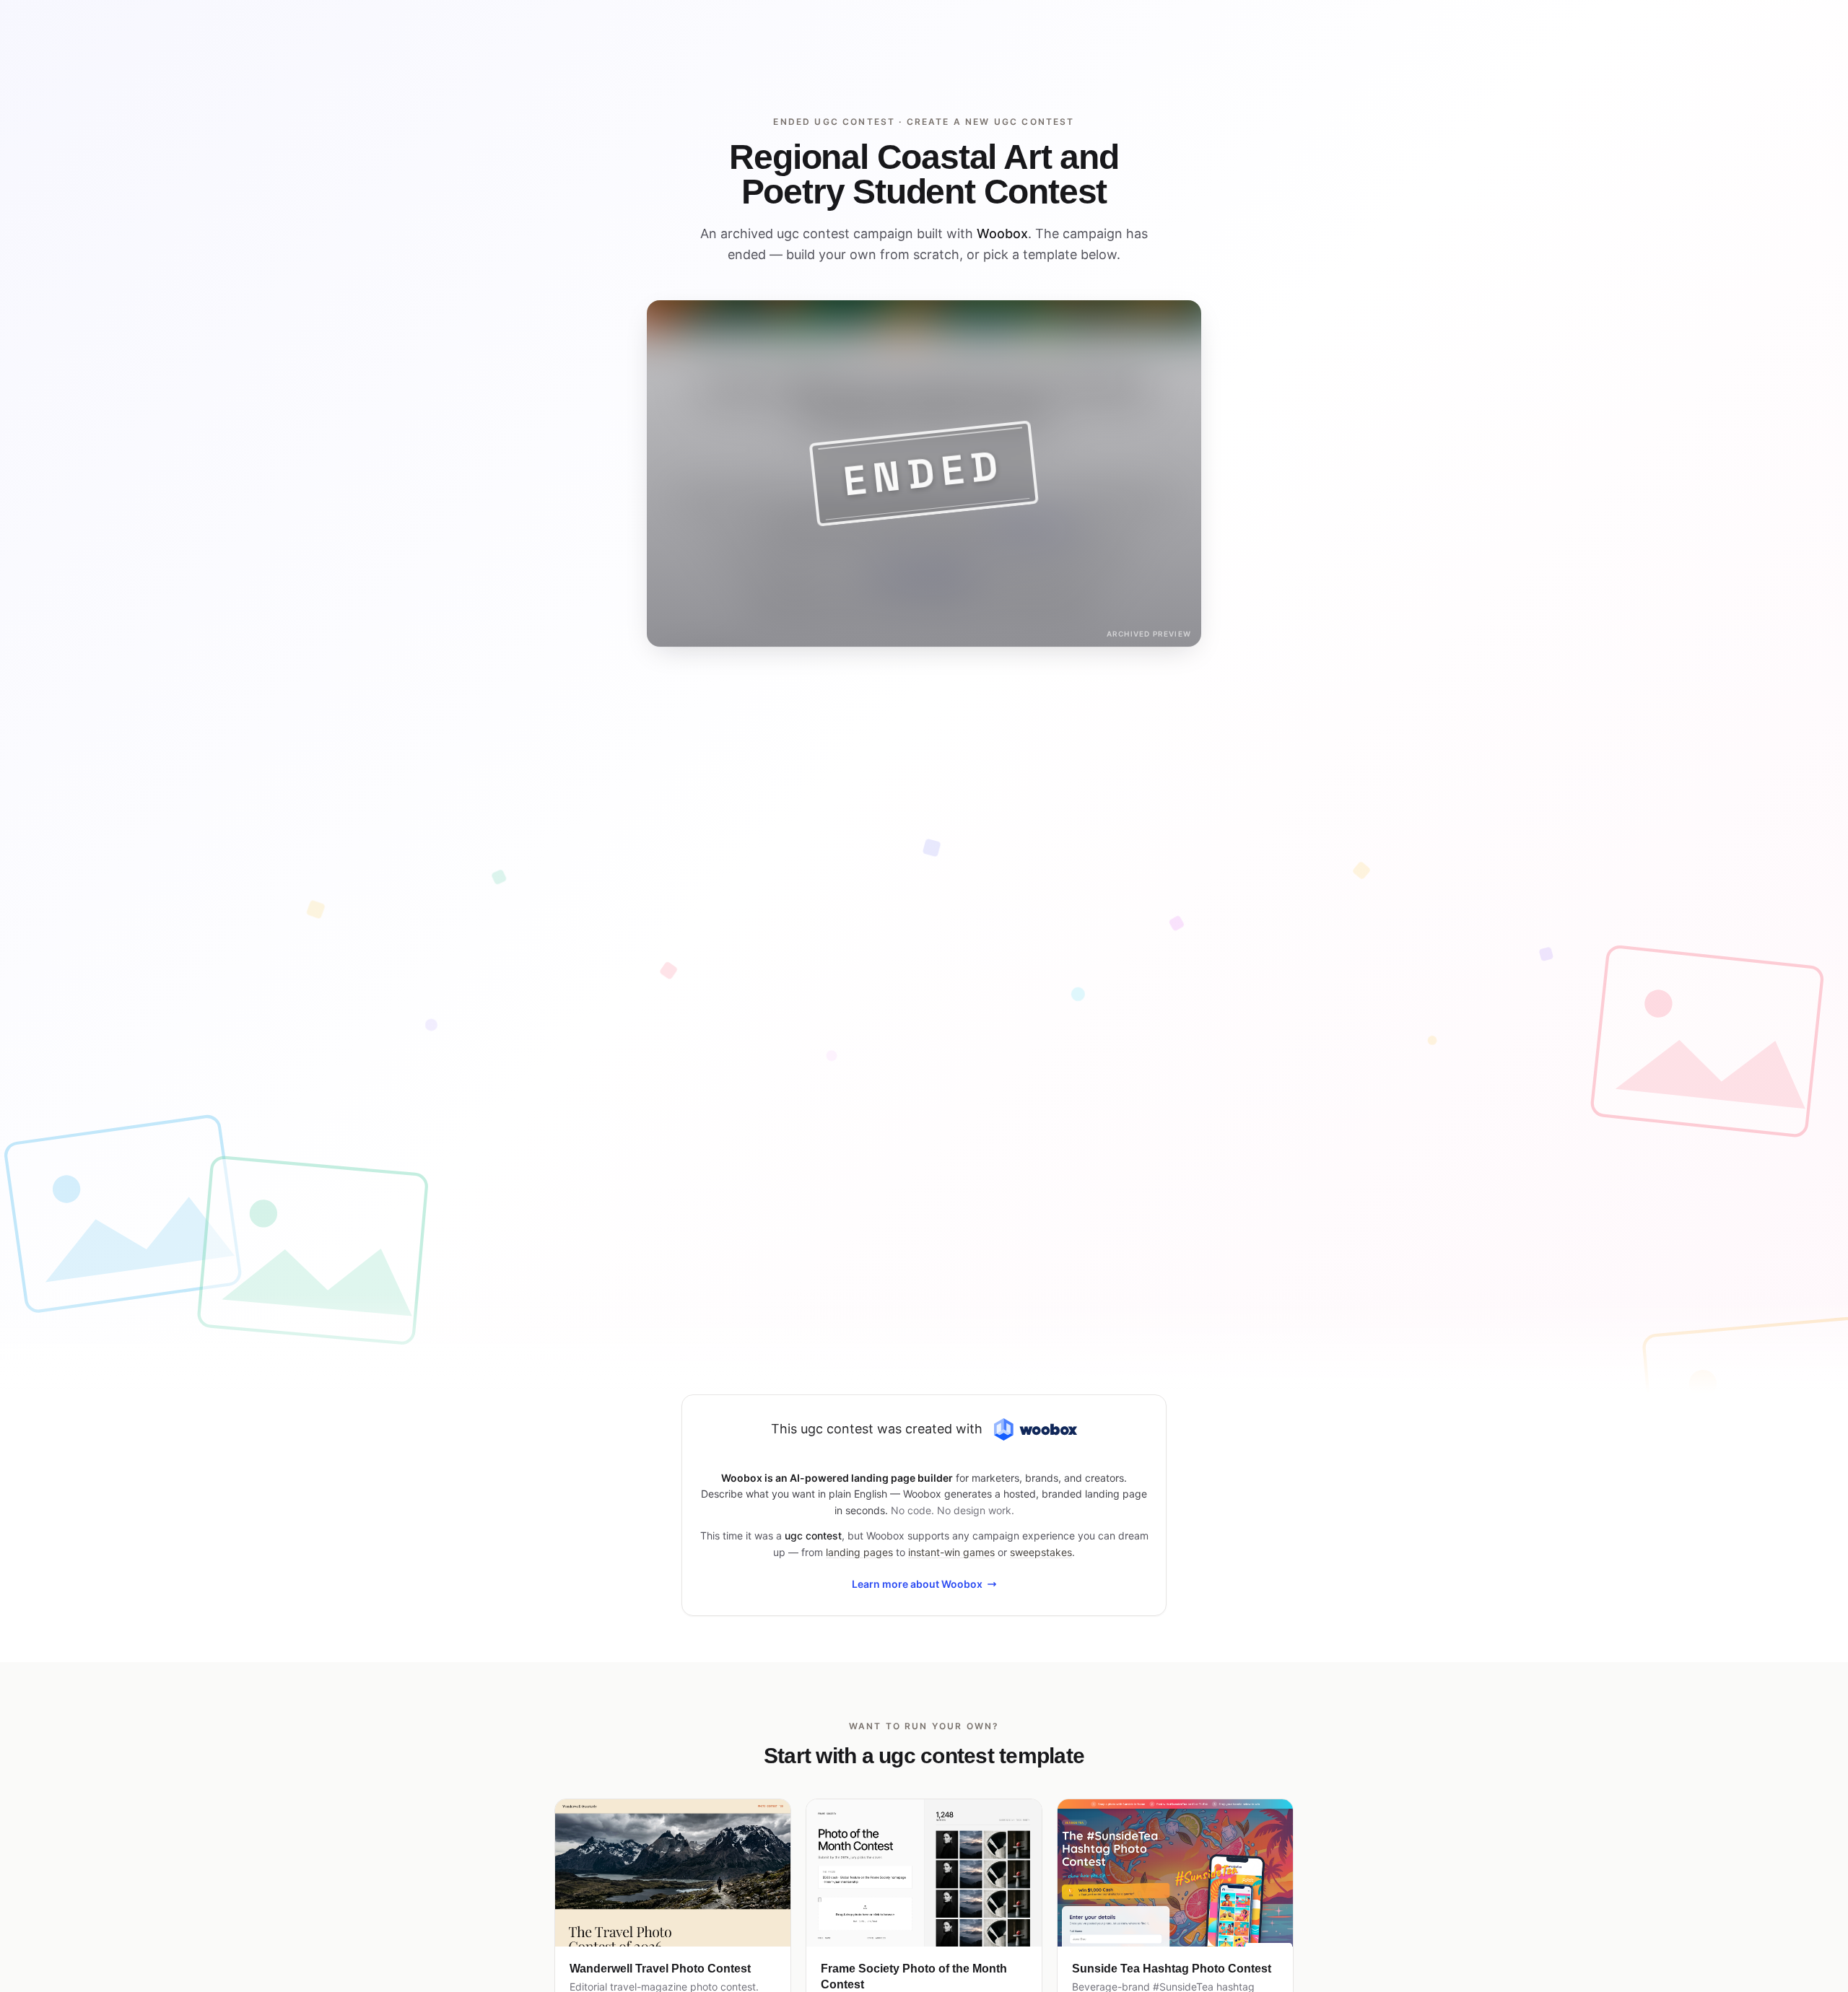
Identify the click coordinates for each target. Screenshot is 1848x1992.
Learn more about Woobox (917, 1584)
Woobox (1002, 233)
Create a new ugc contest (991, 122)
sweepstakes (1041, 1552)
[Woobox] (1035, 1429)
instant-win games (951, 1552)
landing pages (859, 1552)
